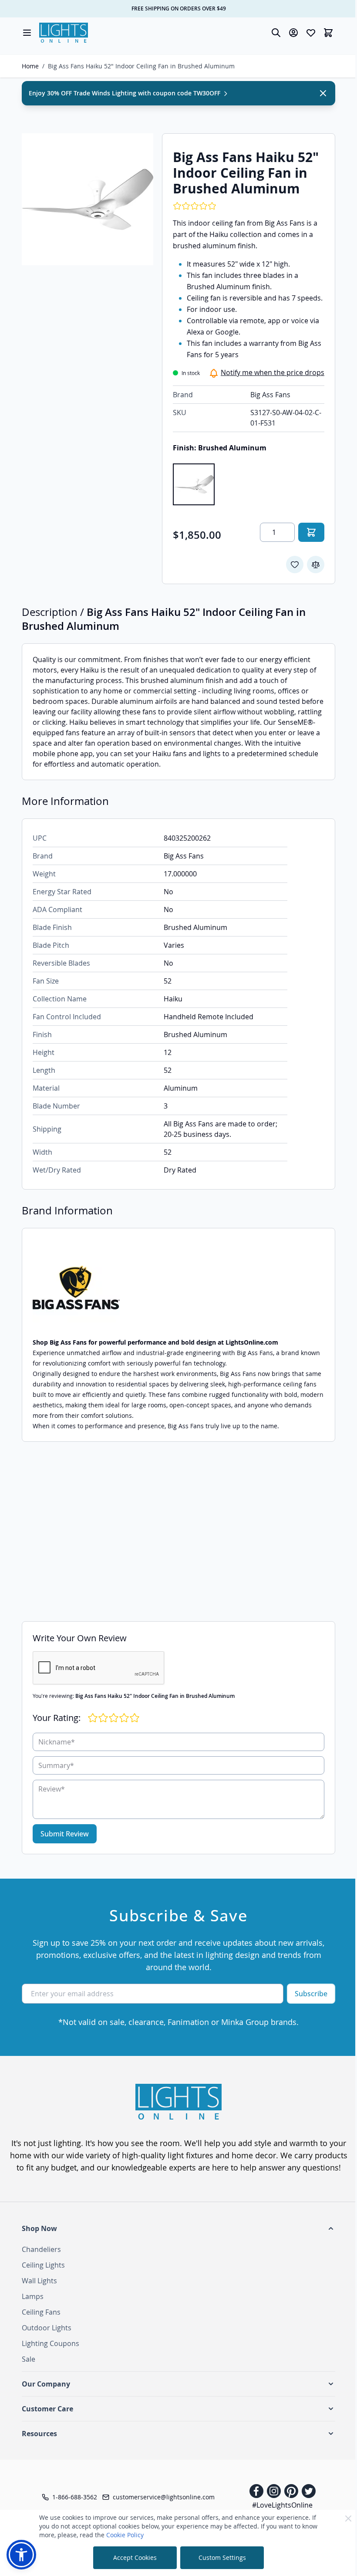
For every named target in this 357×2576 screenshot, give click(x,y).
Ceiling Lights (43, 2265)
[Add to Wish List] (295, 565)
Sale (29, 2359)
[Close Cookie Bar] (348, 2519)
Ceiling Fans (41, 2312)
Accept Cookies (135, 2557)
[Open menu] (27, 33)
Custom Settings (222, 2557)
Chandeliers (41, 2249)
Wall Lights (39, 2281)
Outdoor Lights (47, 2328)
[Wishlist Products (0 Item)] (311, 33)
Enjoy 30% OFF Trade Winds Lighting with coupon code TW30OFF (125, 93)
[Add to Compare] (316, 565)
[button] (178, 2228)
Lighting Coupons (51, 2343)
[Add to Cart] (311, 532)
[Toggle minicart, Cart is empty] (328, 33)
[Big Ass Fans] (178, 1288)
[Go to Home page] (64, 33)
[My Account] (293, 33)
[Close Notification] (323, 93)
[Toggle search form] (276, 33)
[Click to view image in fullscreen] (88, 199)
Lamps (33, 2296)
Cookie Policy (125, 2535)
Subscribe (311, 1994)
